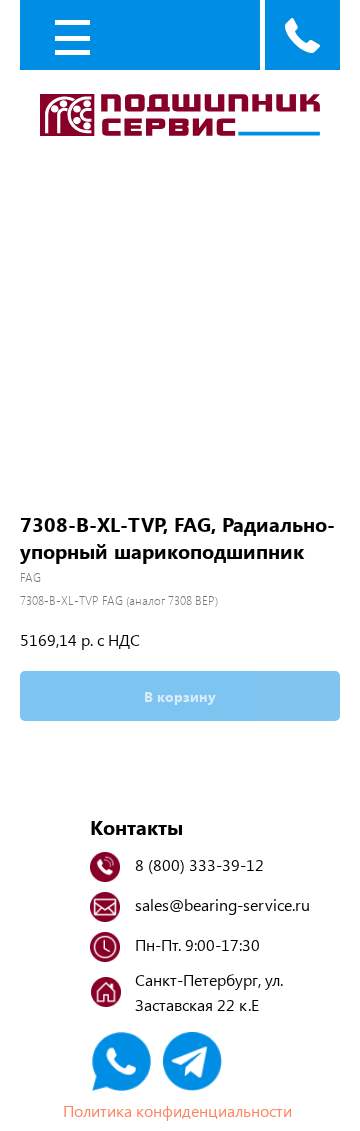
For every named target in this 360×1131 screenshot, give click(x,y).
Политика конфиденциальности (177, 1110)
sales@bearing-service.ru (222, 904)
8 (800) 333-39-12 (199, 864)
